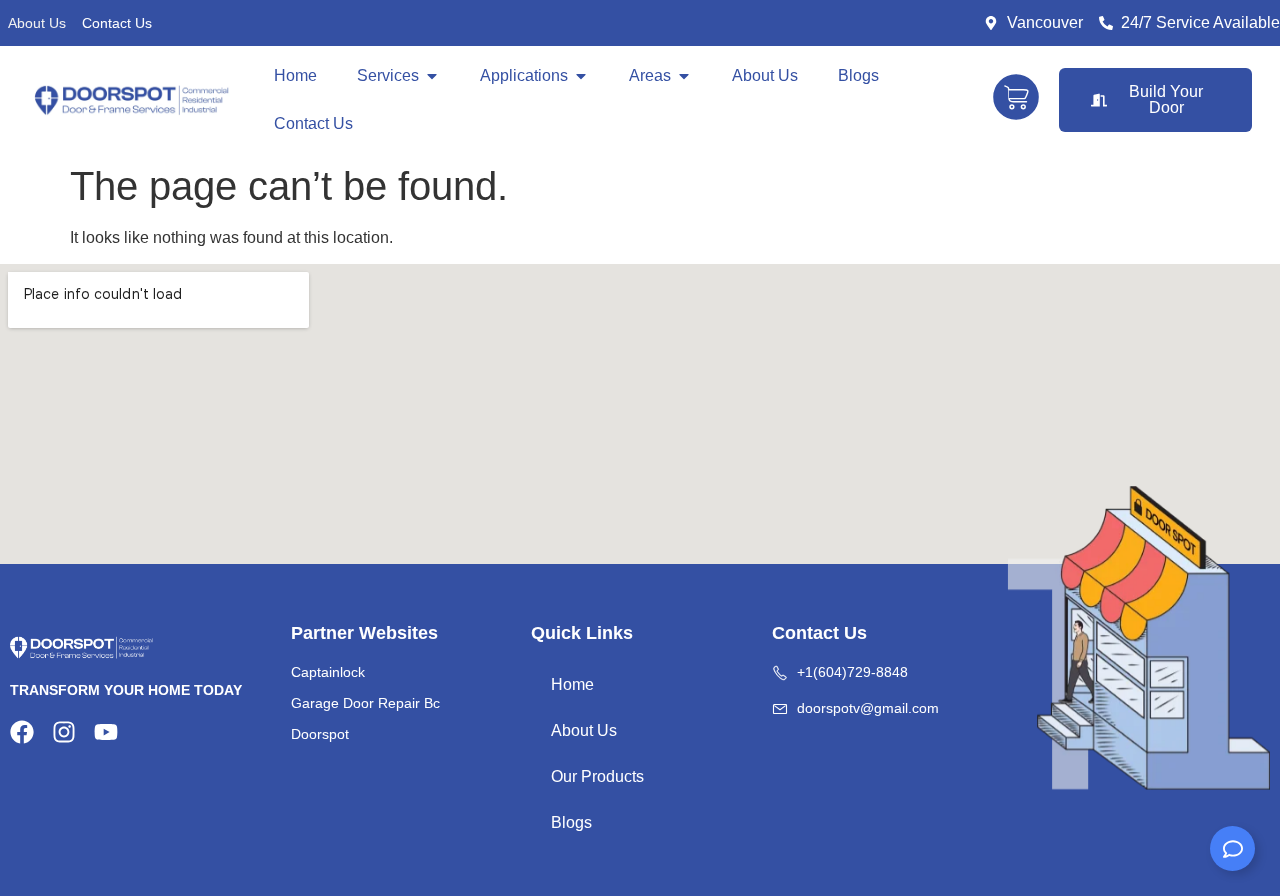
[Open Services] (432, 76)
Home (572, 684)
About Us (37, 23)
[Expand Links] (1232, 848)
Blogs (571, 822)
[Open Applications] (581, 76)
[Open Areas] (684, 76)
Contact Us (117, 23)
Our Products (597, 776)
